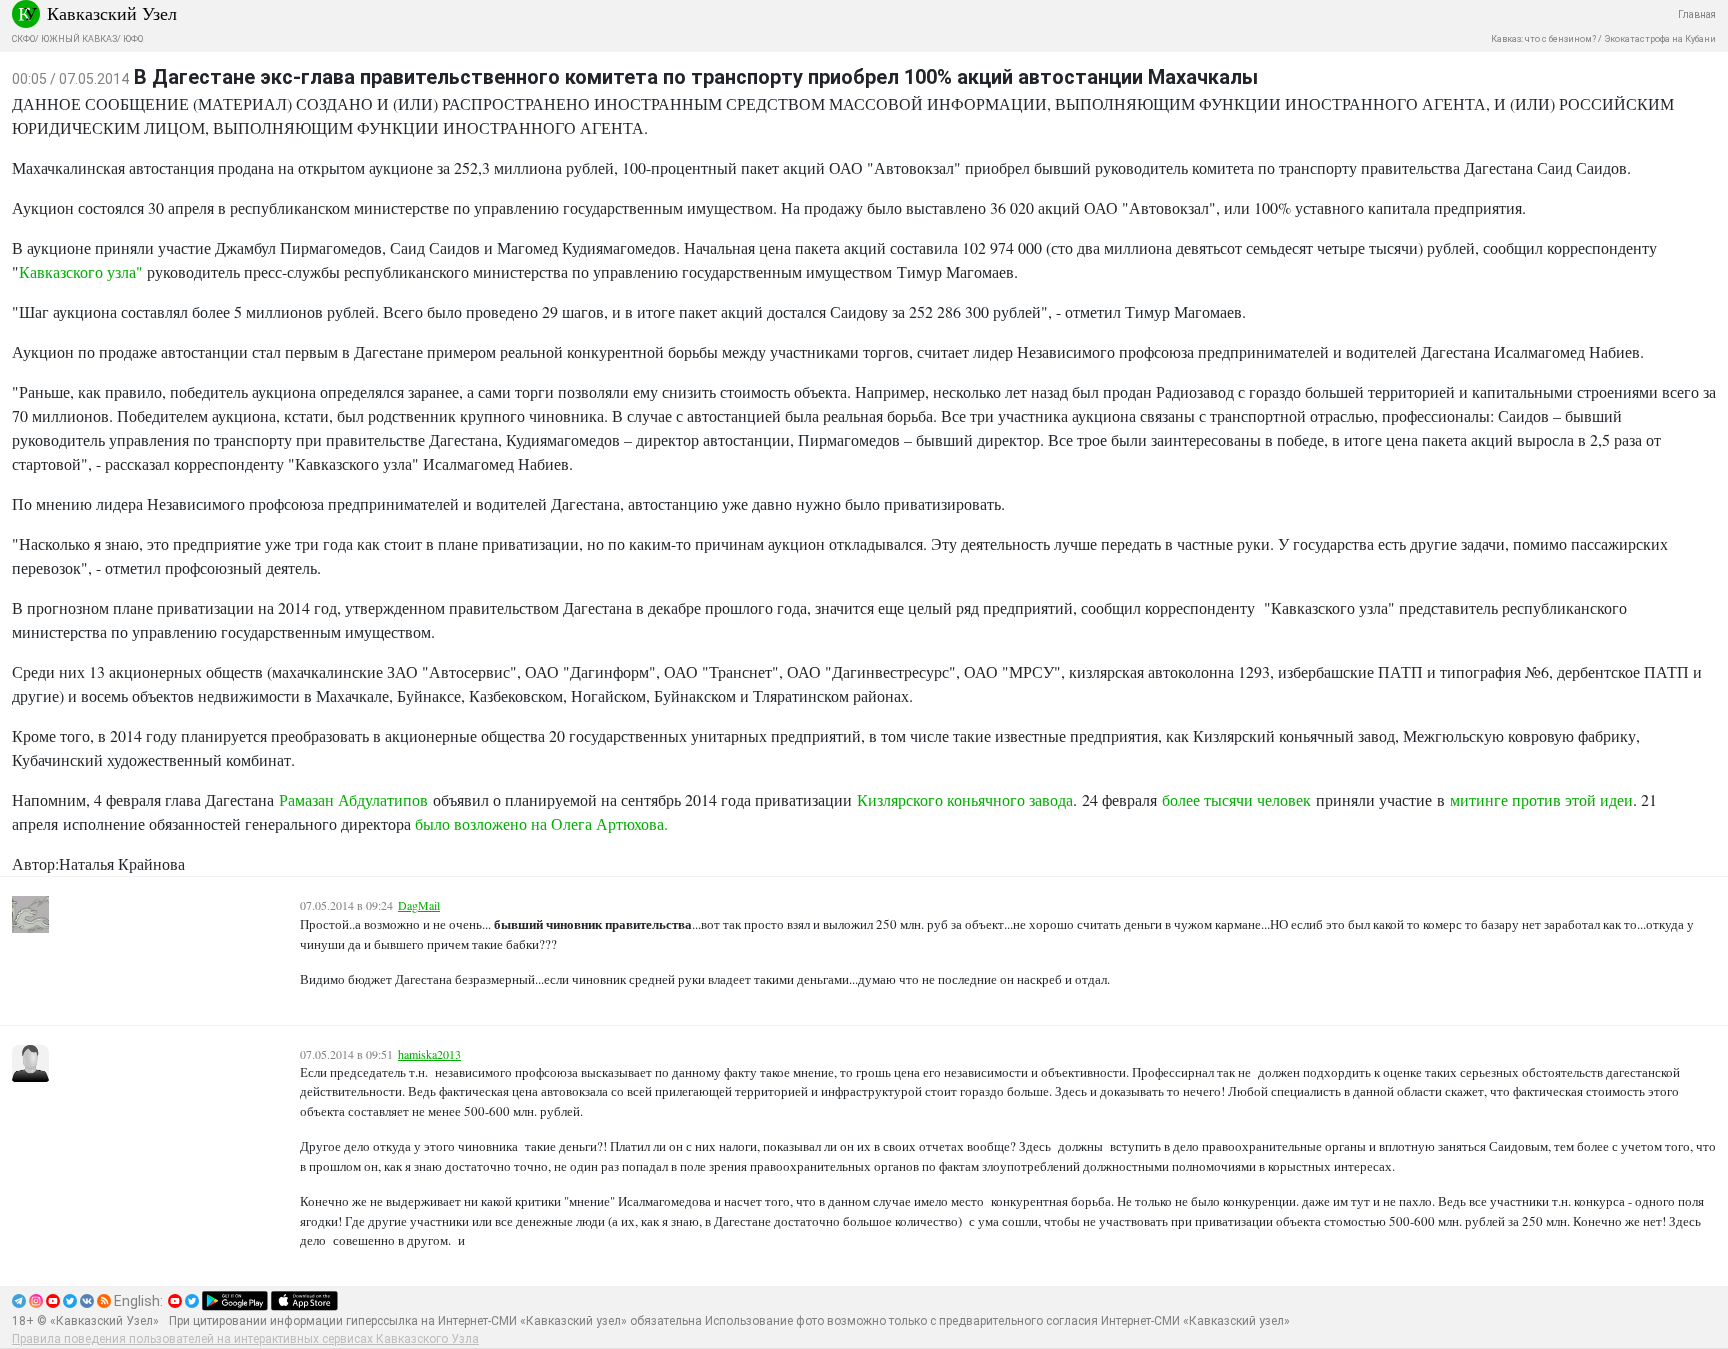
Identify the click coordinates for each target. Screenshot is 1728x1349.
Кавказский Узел (112, 13)
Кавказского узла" (81, 271)
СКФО (23, 39)
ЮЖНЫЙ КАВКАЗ (79, 39)
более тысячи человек (1236, 799)
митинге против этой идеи (1541, 799)
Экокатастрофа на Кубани (1660, 39)
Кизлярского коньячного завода (965, 799)
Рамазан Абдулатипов (353, 799)
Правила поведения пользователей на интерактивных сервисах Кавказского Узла (245, 1339)
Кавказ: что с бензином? (1543, 39)
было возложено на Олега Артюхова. (541, 823)
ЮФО (133, 39)
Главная (1697, 14)
